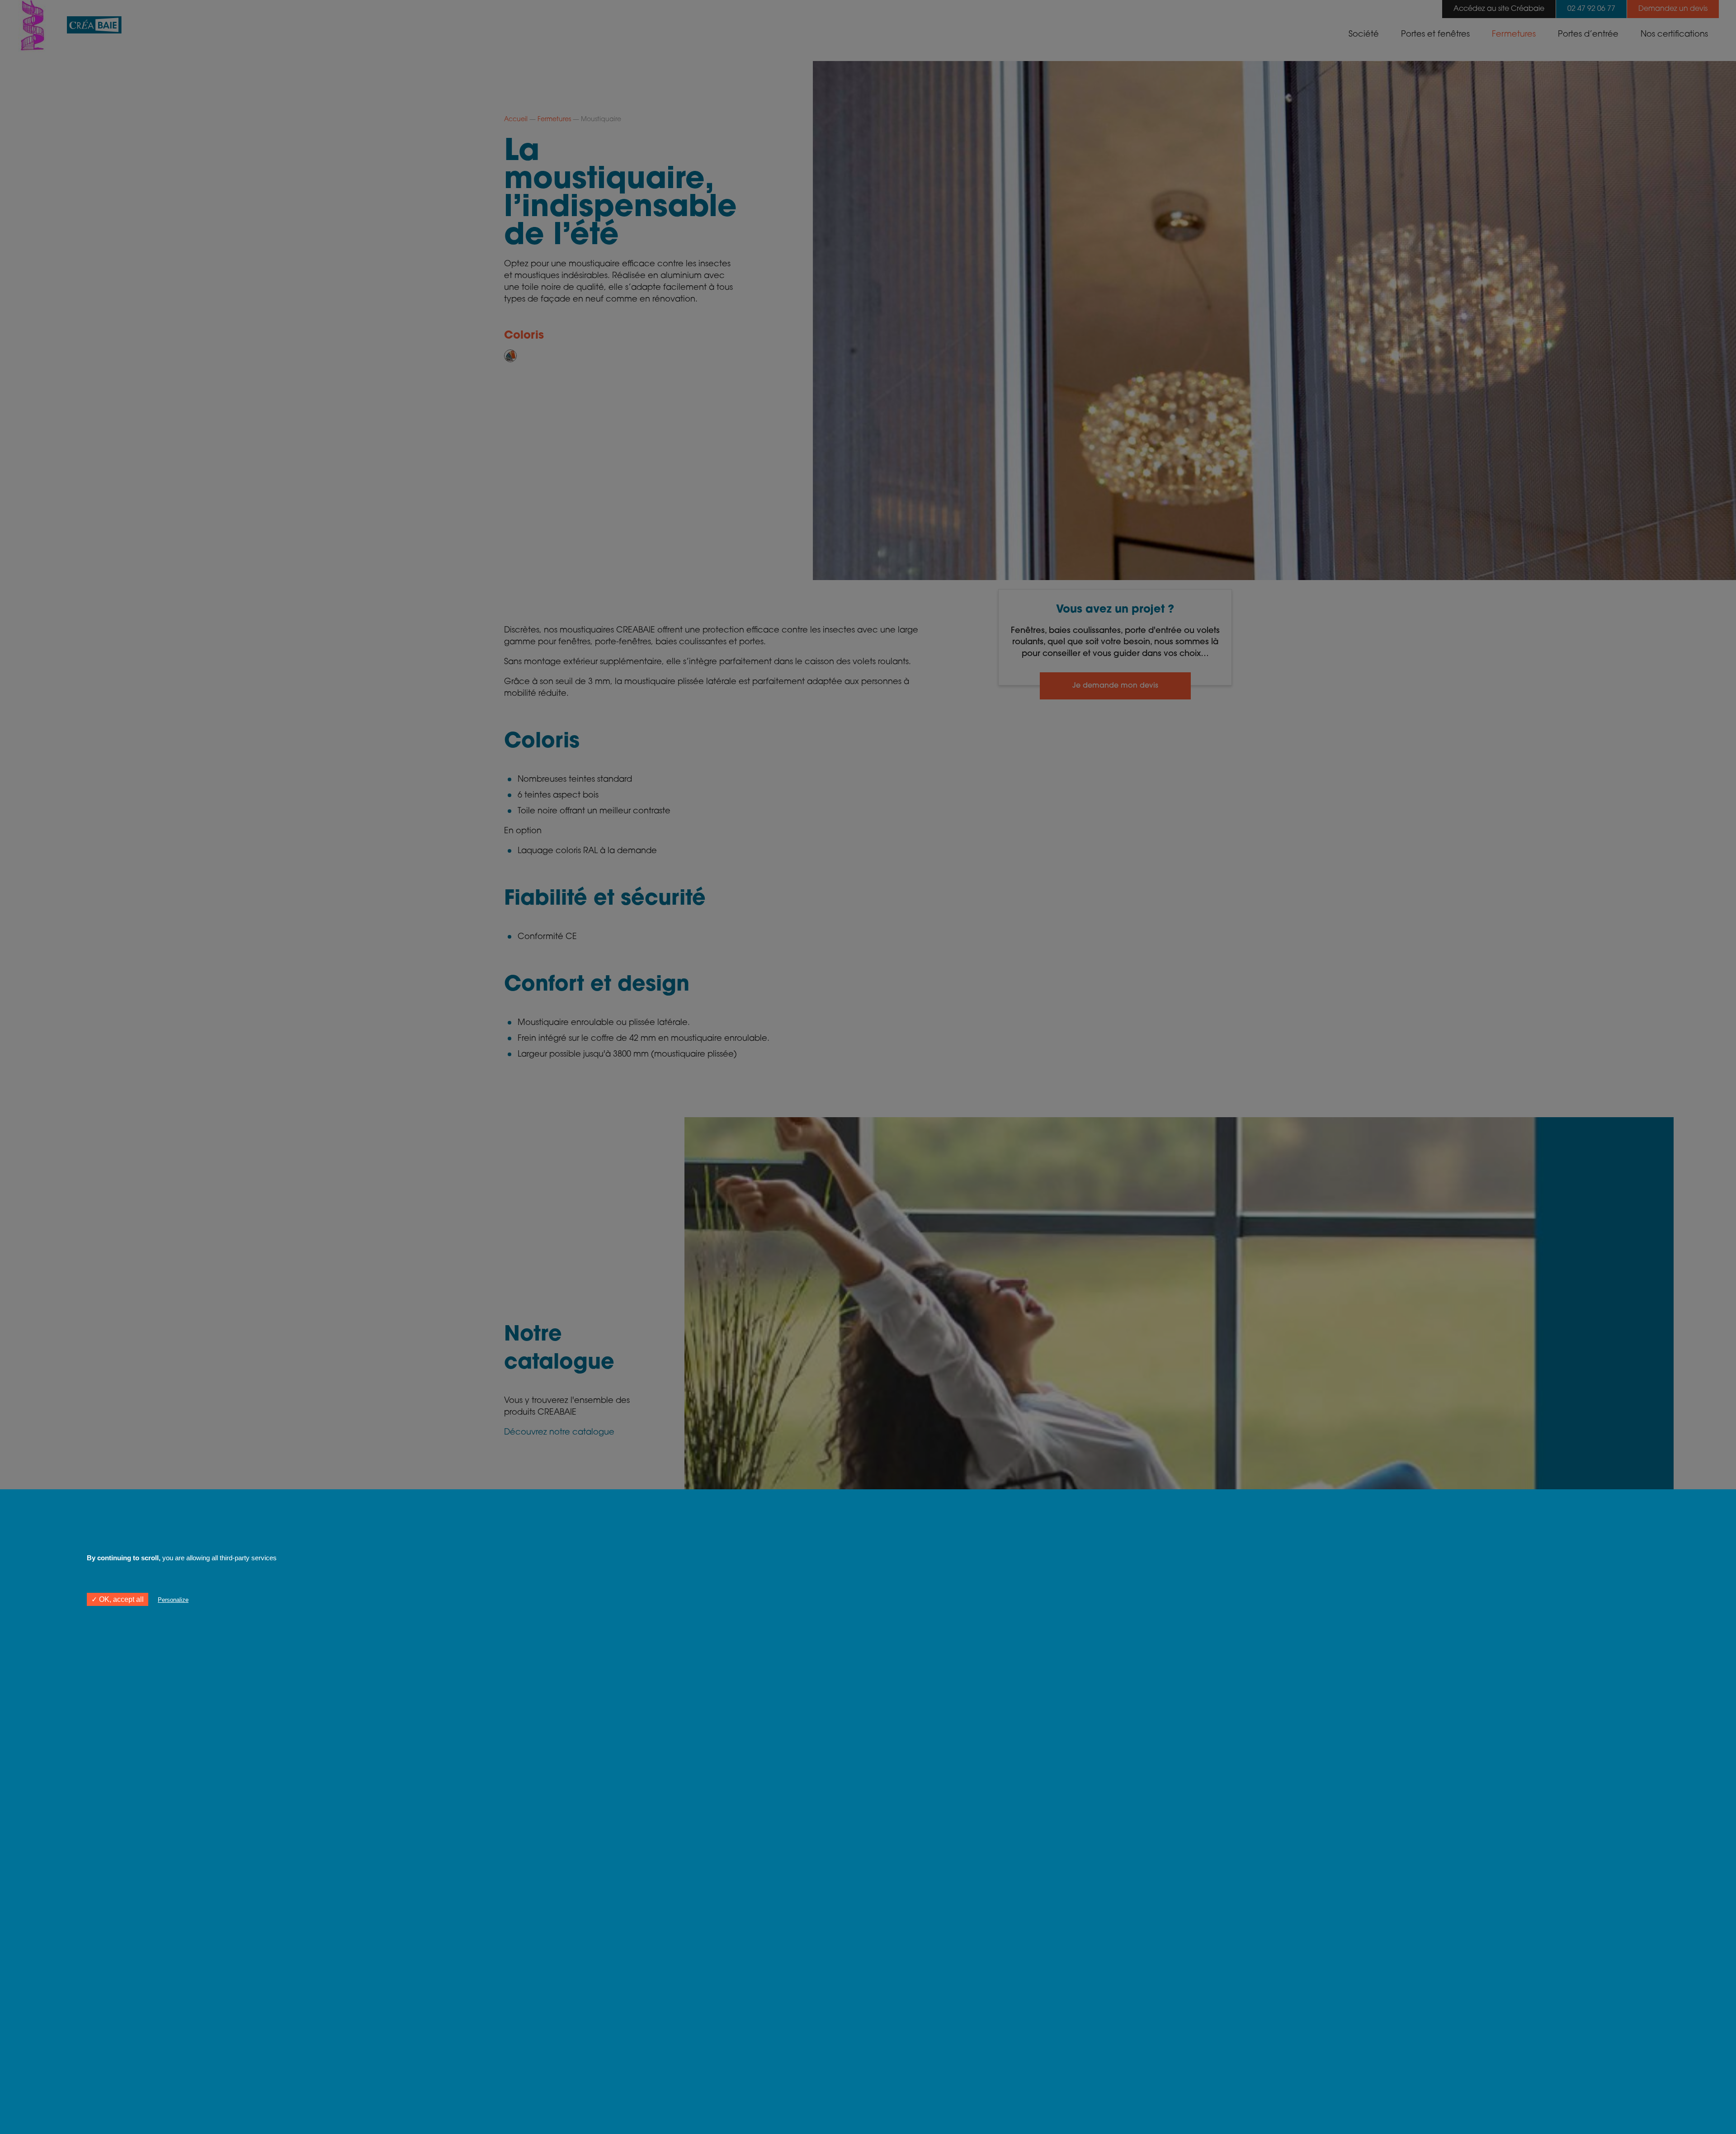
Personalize (173, 1600)
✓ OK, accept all (118, 1599)
